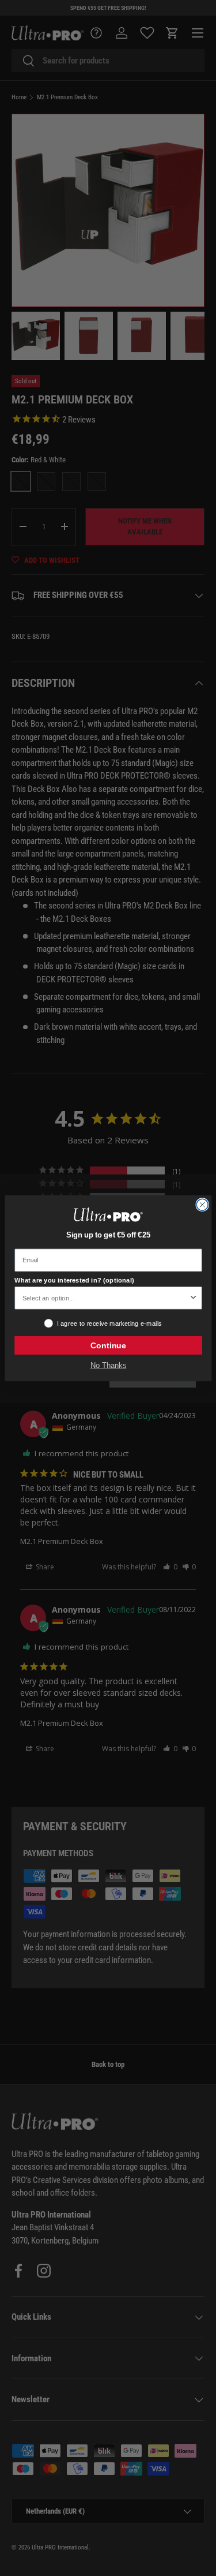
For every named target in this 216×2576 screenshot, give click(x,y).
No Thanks (108, 1365)
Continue (108, 1345)
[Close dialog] (202, 1205)
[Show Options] (193, 1298)
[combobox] (105, 1298)
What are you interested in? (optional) (74, 1280)
